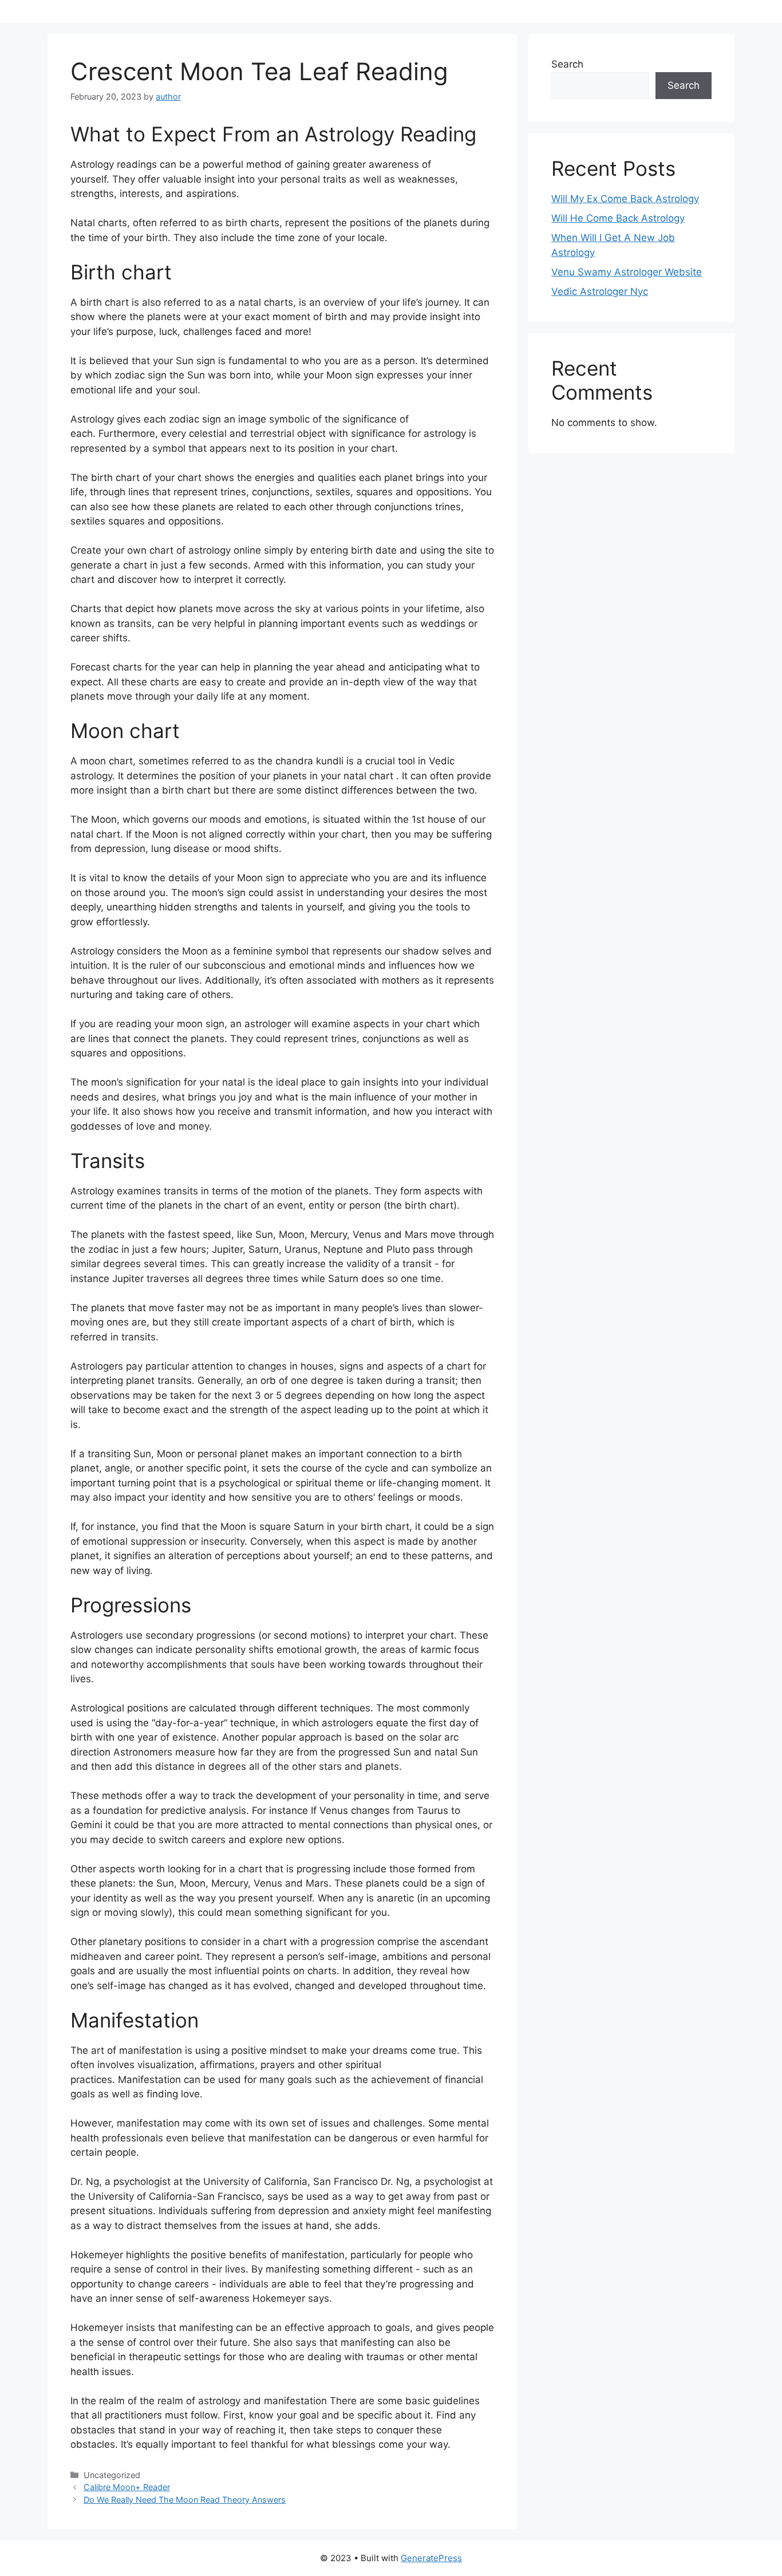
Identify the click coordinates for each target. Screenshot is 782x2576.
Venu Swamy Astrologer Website (627, 272)
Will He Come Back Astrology (618, 218)
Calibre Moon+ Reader (127, 2487)
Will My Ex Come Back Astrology (625, 199)
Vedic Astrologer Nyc (600, 291)
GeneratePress (431, 2558)
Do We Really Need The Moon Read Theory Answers (185, 2500)
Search (567, 64)
